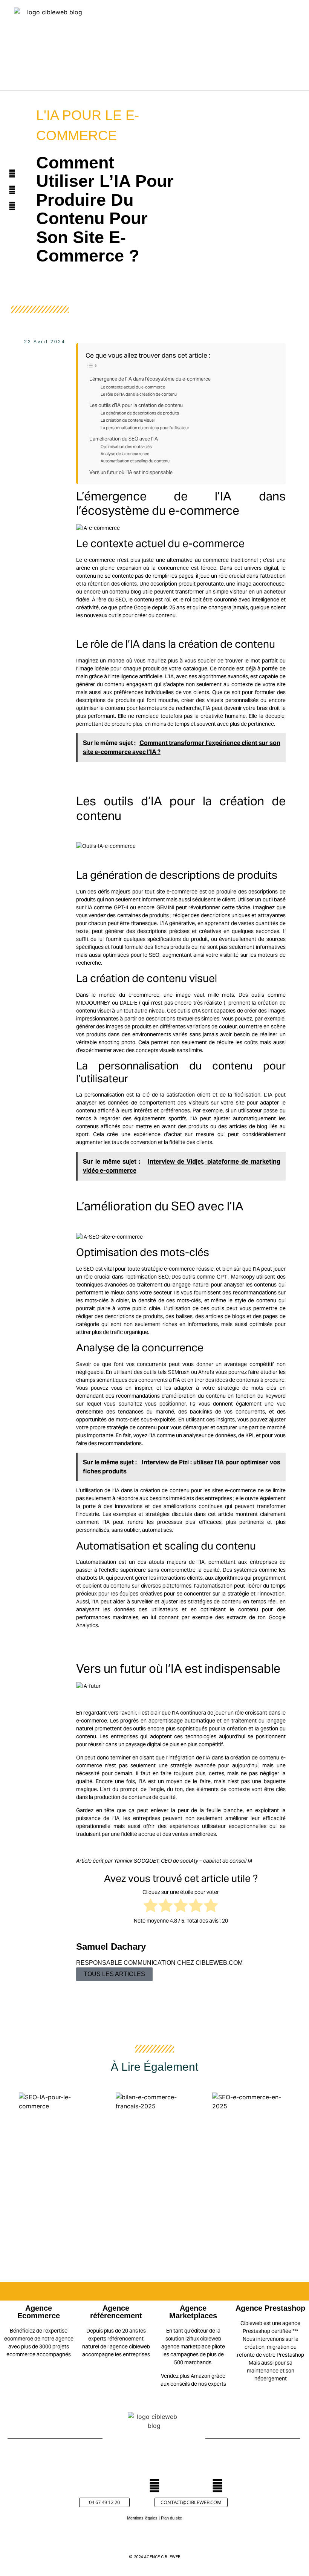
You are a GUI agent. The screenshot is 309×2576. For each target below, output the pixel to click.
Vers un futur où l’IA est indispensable (131, 472)
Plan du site (171, 2518)
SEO (121, 600)
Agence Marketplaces (193, 2312)
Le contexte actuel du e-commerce (133, 387)
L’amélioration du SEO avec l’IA (124, 439)
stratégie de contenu (132, 1427)
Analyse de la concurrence (125, 454)
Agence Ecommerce (39, 2312)
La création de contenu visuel (128, 420)
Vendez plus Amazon (186, 2376)
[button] (234, 49)
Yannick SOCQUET (136, 1861)
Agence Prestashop (270, 2308)
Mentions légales (142, 2518)
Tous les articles (114, 1974)
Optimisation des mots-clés (126, 447)
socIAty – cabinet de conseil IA (217, 1861)
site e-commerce (177, 892)
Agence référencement (116, 2312)
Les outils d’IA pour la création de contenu (136, 405)
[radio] (151, 1907)
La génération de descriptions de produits (140, 413)
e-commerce (99, 560)
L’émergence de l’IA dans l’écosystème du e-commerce (150, 379)
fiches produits (172, 947)
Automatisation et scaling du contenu (135, 461)
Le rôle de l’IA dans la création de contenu (139, 394)
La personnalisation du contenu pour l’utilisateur (145, 428)
